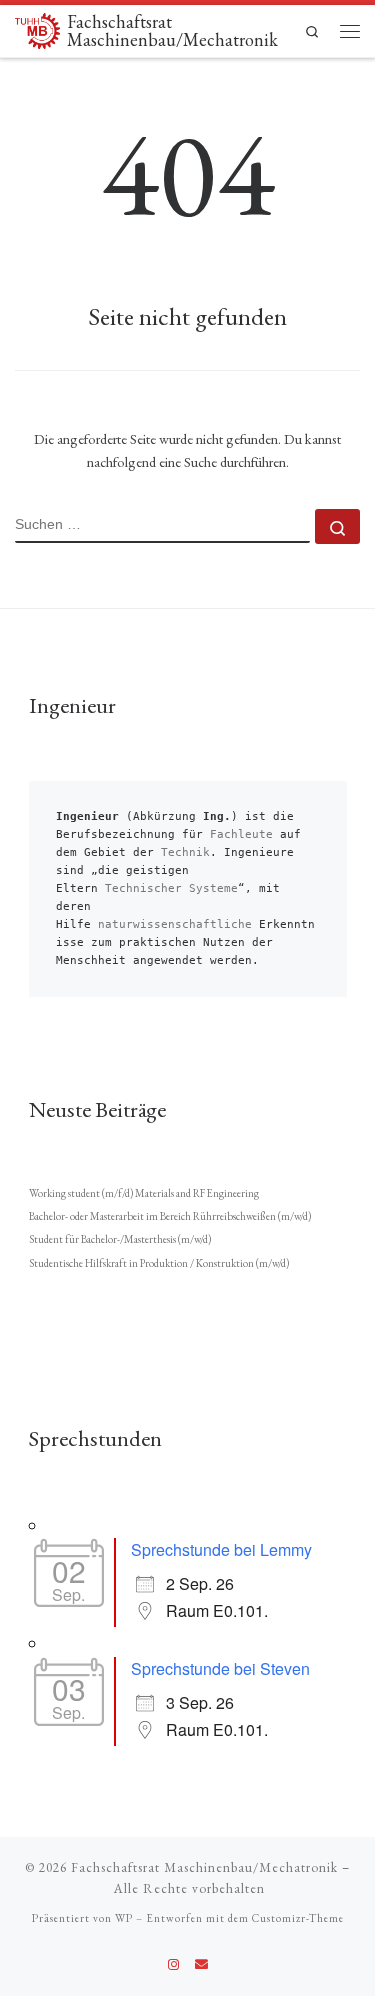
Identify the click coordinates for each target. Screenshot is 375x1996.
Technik (185, 852)
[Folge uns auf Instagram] (173, 1965)
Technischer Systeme (171, 888)
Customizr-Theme (298, 1918)
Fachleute (241, 834)
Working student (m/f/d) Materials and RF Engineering (144, 1193)
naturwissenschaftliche (175, 924)
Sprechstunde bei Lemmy (221, 1549)
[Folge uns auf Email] (201, 1965)
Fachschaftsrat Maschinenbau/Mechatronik (204, 1867)
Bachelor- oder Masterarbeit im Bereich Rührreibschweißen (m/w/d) (170, 1216)
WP (124, 1918)
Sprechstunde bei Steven (220, 1668)
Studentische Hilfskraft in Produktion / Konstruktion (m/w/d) (159, 1263)
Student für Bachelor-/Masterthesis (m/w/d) (120, 1239)
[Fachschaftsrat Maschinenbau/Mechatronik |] (37, 28)
